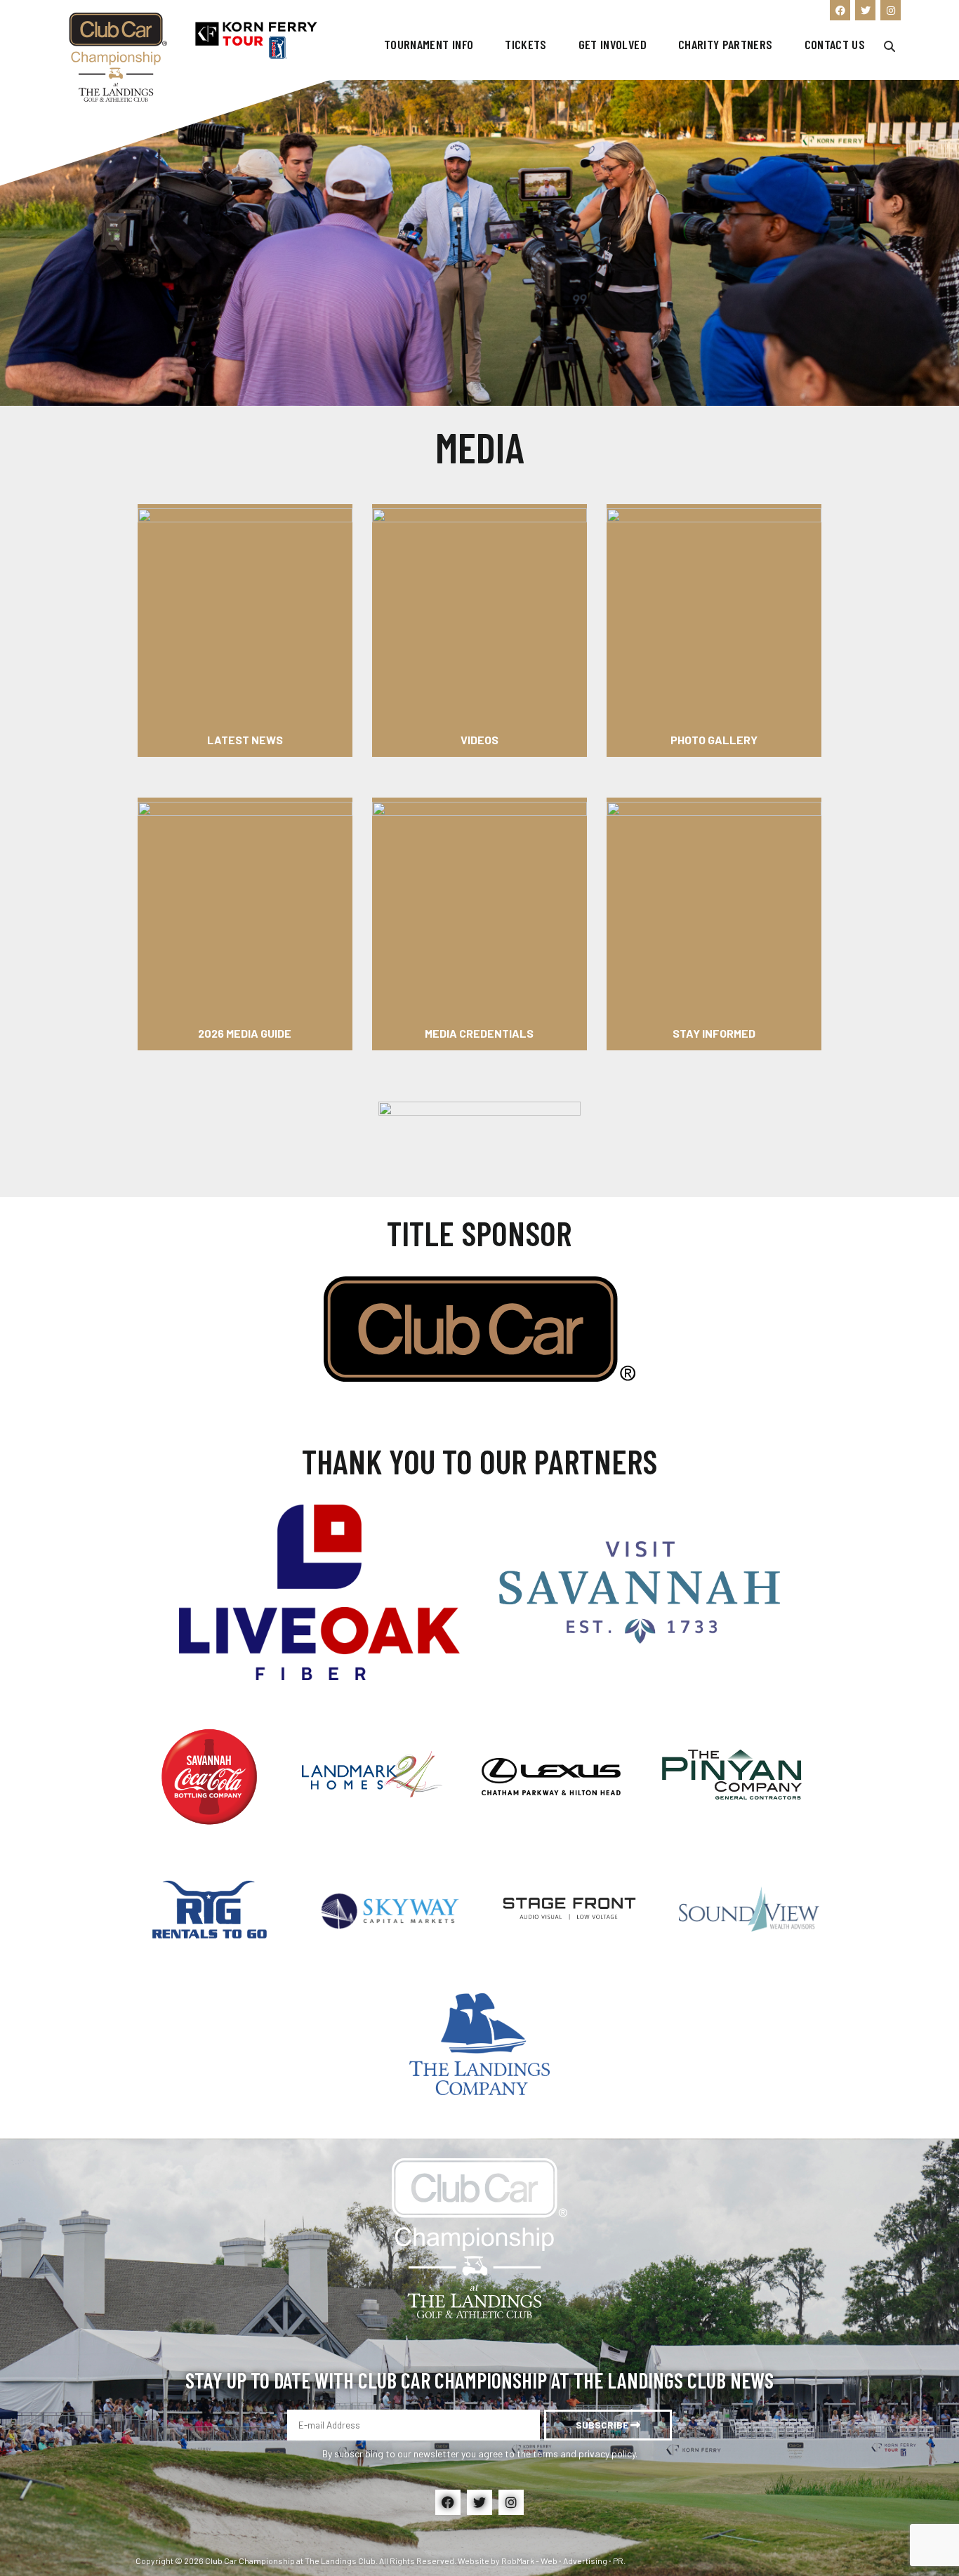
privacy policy (607, 2453)
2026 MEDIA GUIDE (245, 1033)
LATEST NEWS (245, 740)
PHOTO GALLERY (714, 740)
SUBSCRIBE (603, 2425)
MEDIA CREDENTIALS (479, 1033)
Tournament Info (429, 45)
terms (545, 2453)
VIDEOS (479, 740)
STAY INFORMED (714, 1033)
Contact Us (835, 45)
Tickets (525, 45)
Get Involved (613, 45)
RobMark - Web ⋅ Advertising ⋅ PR (562, 2561)
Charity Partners (726, 45)
